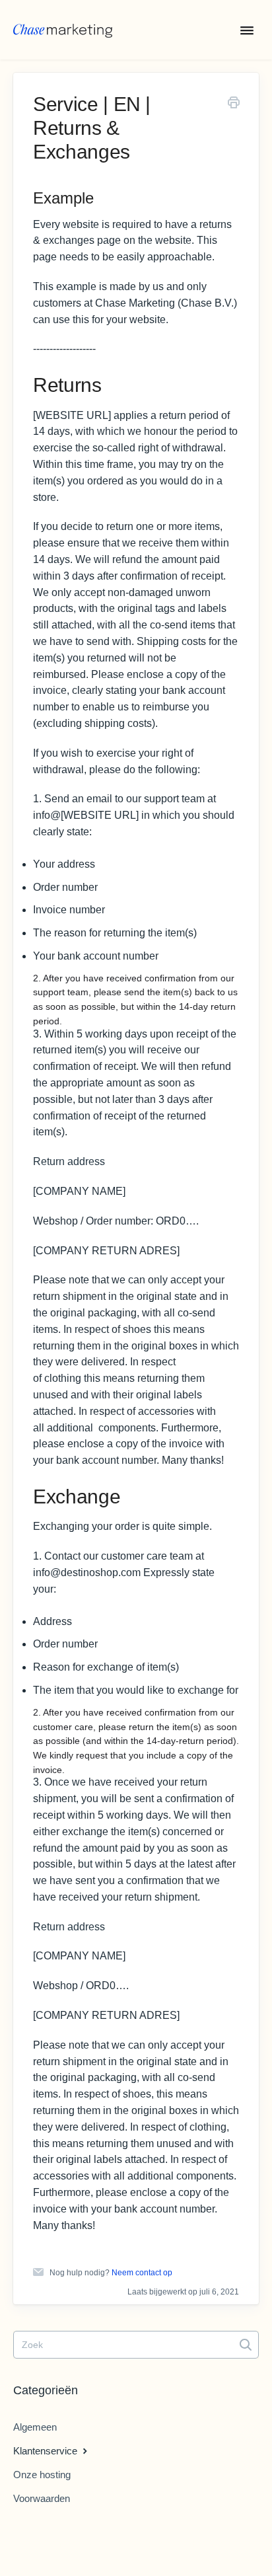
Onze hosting (42, 2475)
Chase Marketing (83, 2544)
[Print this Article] (234, 105)
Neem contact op (142, 2273)
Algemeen (35, 2427)
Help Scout (210, 2544)
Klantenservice (47, 2451)
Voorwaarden (42, 2498)
